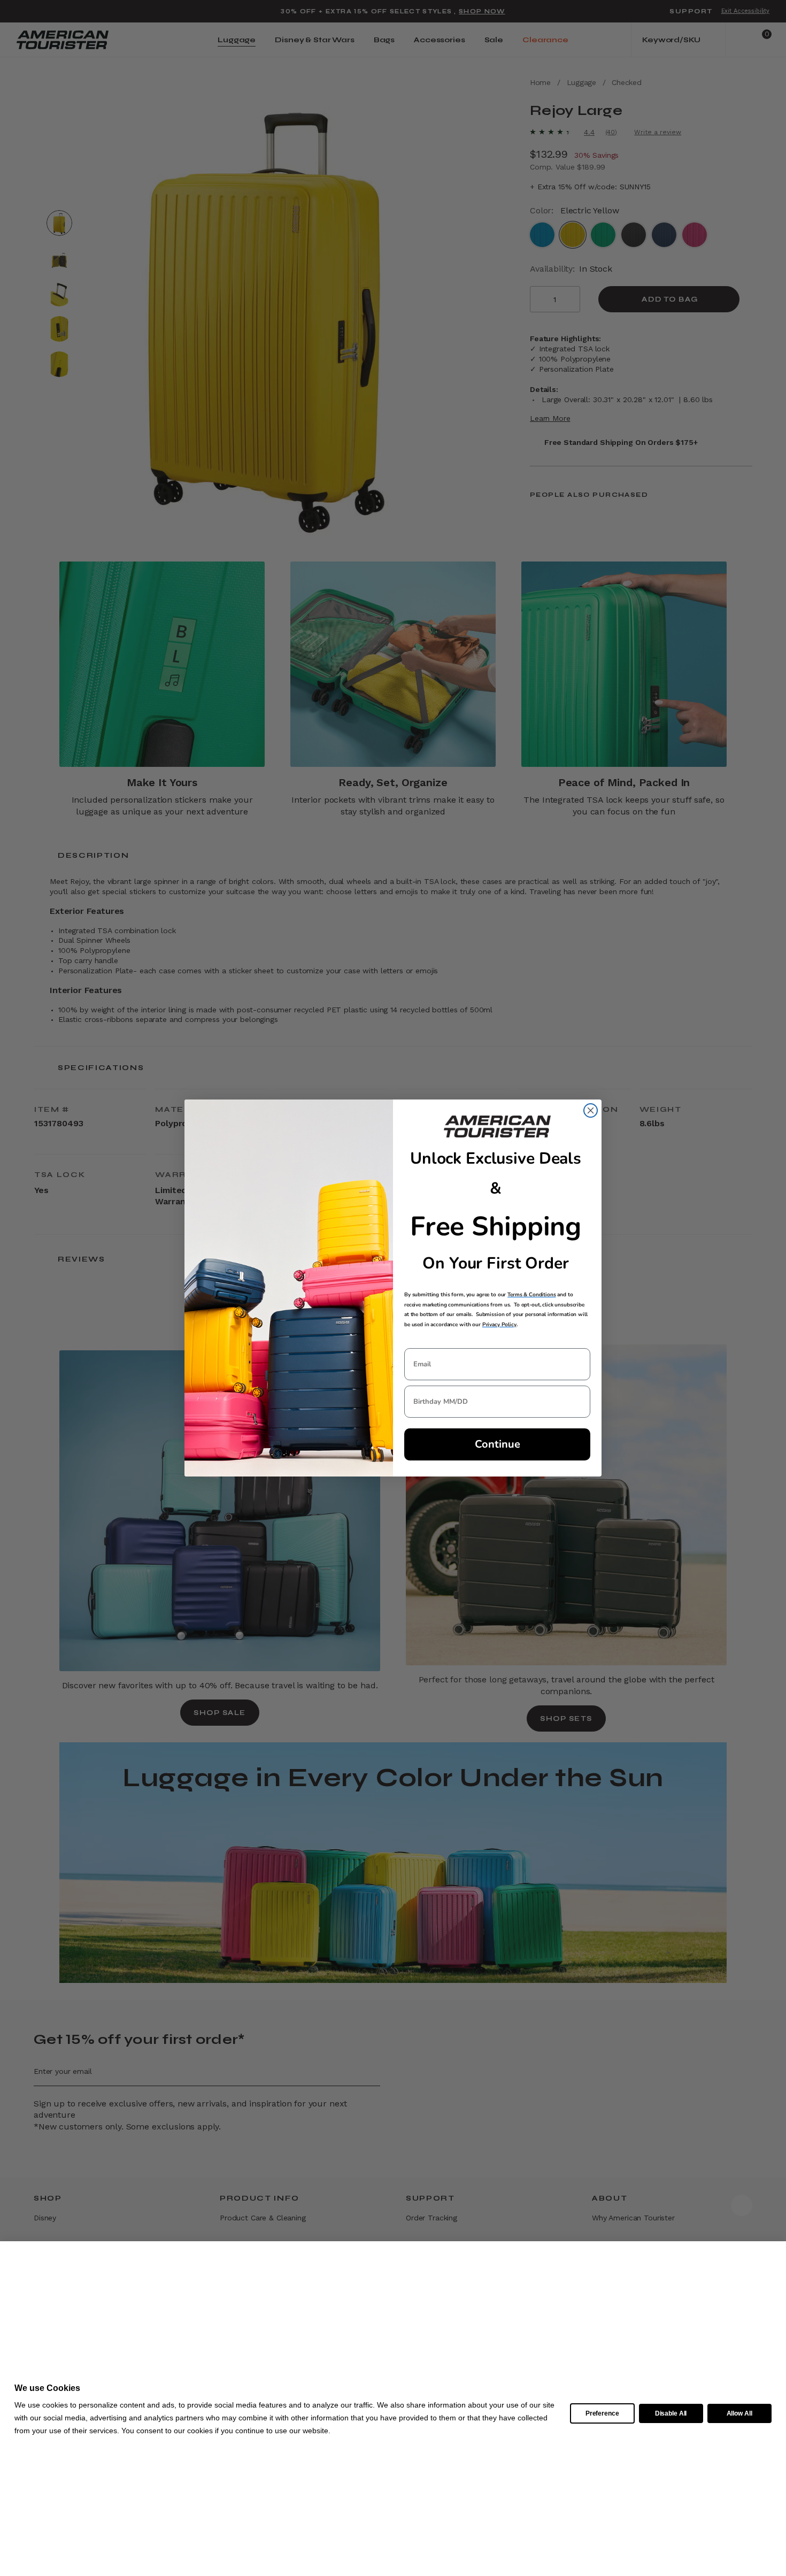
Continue (498, 1444)
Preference (602, 2413)
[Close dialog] (591, 1110)
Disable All (671, 2413)
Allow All (739, 2413)
